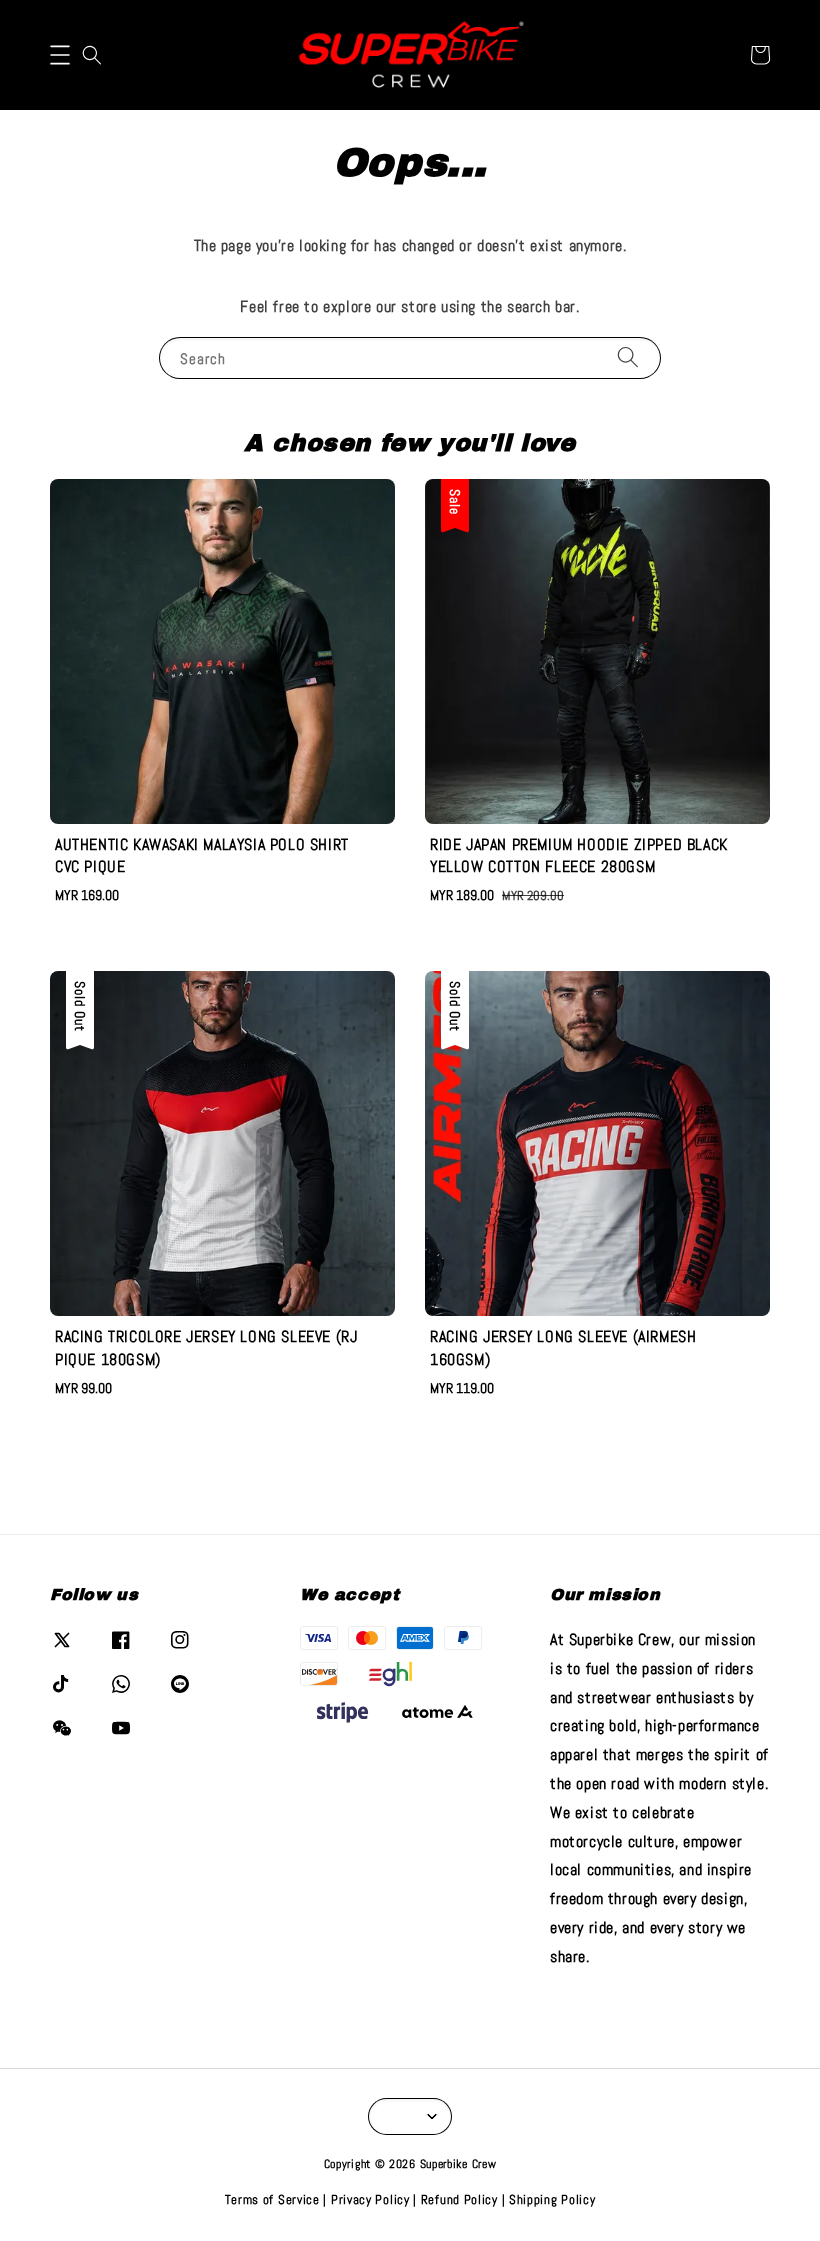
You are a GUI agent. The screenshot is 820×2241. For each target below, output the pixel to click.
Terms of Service (272, 2199)
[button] (60, 55)
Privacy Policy (370, 2199)
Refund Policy (459, 2199)
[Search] (628, 357)
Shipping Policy (552, 2199)
